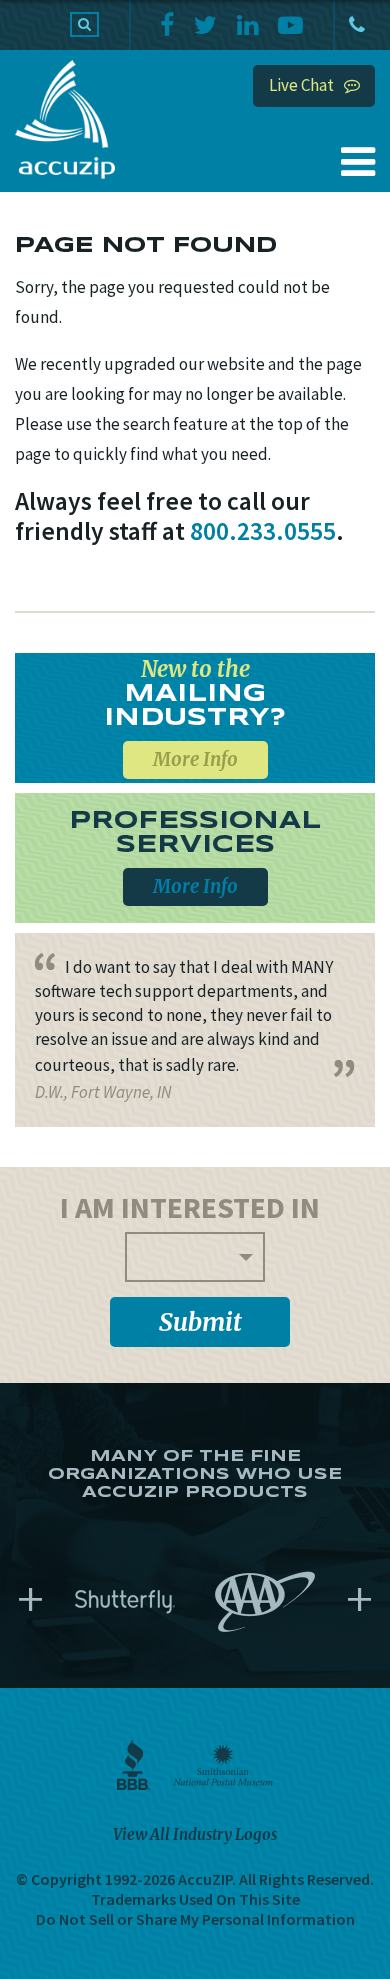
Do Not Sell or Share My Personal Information (195, 1919)
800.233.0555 (355, 25)
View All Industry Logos (195, 1834)
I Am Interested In (190, 1207)
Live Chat (301, 85)
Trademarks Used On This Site (195, 1899)
